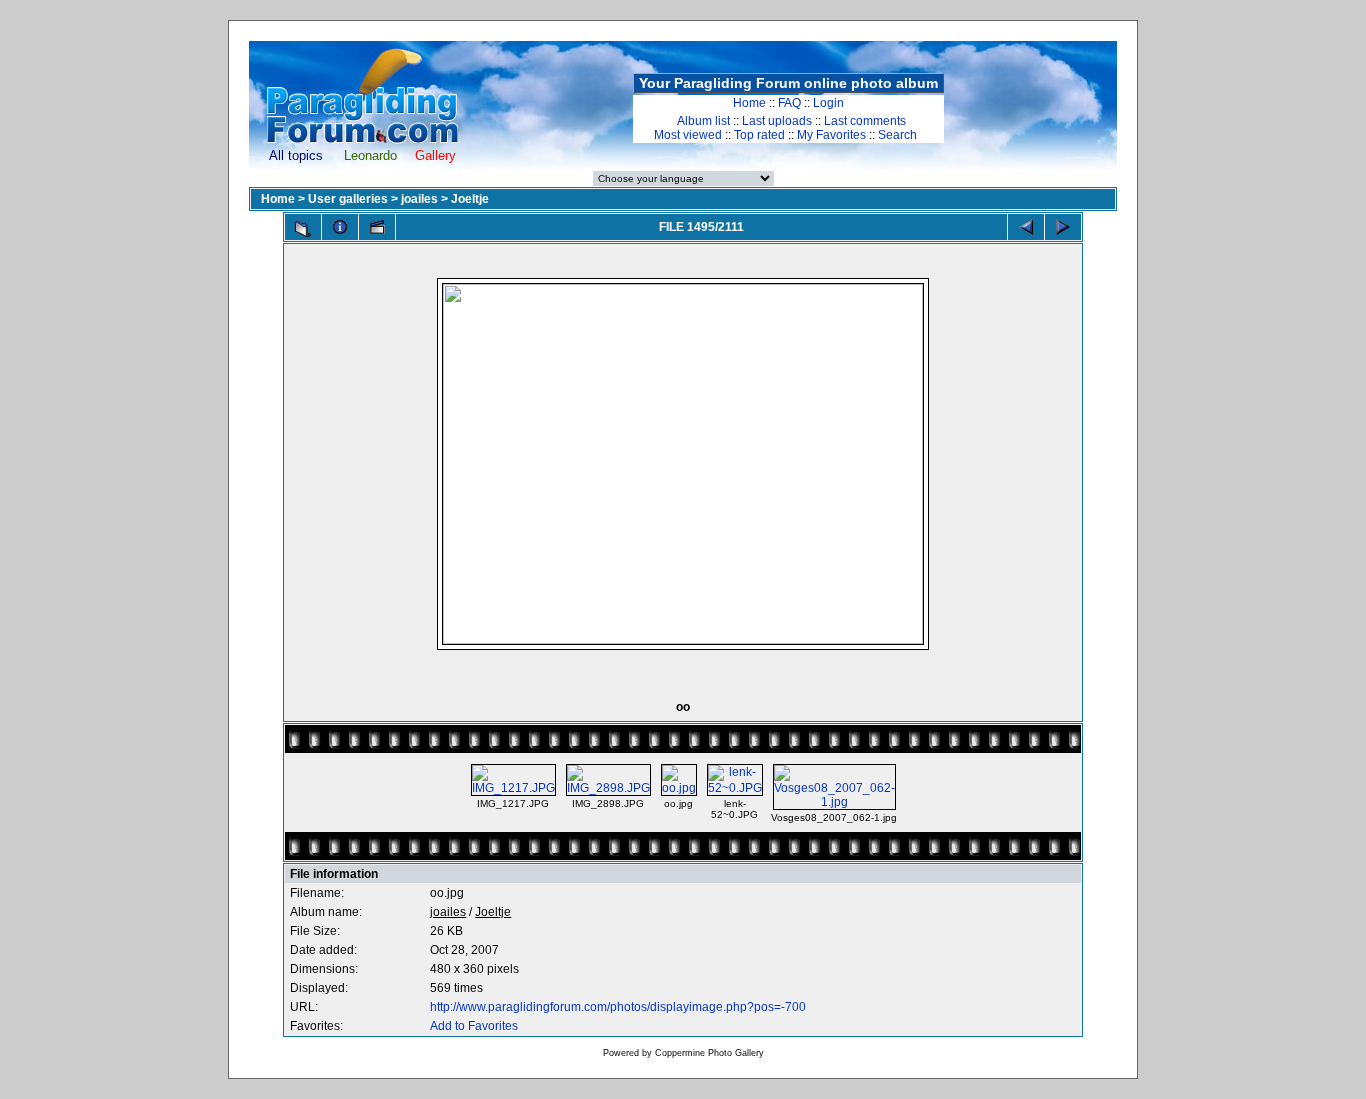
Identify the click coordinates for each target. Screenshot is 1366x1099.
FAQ (789, 103)
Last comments (865, 121)
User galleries (348, 199)
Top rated (759, 135)
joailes (419, 199)
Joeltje (470, 199)
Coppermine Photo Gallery (709, 1053)
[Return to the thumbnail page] (303, 229)
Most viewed (688, 135)
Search (897, 135)
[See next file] (1063, 227)
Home (749, 103)
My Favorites (831, 135)
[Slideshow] (377, 227)
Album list (703, 121)
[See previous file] (1026, 227)
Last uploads (777, 121)
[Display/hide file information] (340, 227)
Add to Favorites (474, 1026)
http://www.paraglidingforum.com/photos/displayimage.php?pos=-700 (618, 1007)
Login (828, 103)
